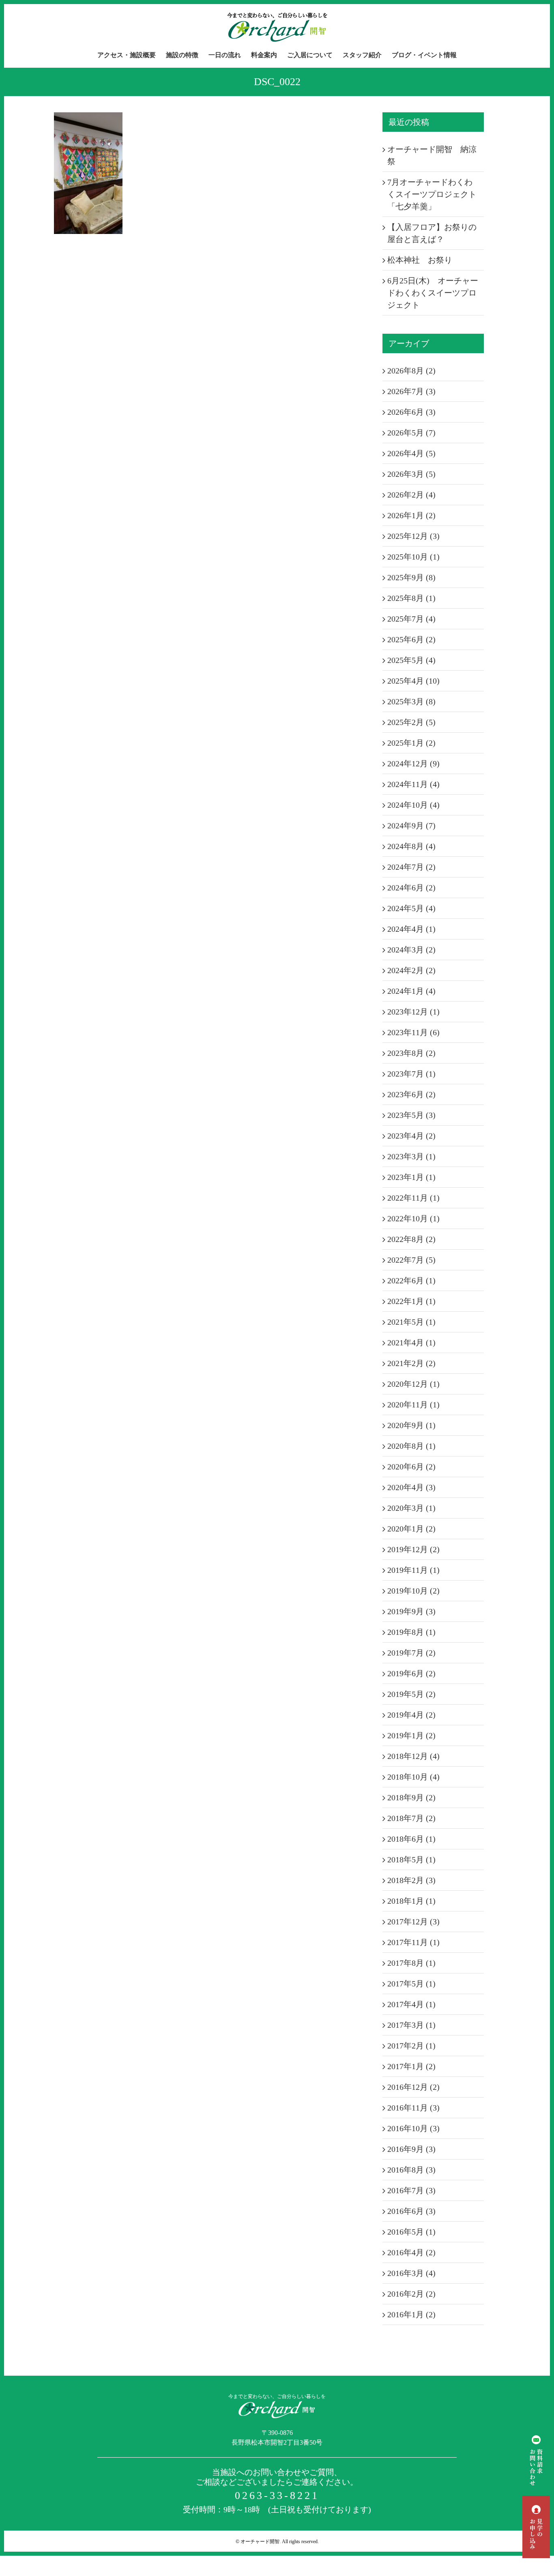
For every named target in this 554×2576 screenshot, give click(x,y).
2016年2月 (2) (411, 2294)
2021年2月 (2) (411, 1363)
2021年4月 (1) (411, 1343)
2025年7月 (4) (411, 619)
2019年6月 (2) (411, 1673)
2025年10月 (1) (413, 557)
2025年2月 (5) (411, 722)
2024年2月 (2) (411, 970)
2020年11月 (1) (413, 1405)
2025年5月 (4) (411, 660)
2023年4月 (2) (411, 1136)
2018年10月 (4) (413, 1777)
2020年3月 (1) (411, 1508)
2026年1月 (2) (411, 515)
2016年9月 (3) (411, 2149)
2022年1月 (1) (411, 1301)
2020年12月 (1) (413, 1384)
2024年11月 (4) (413, 784)
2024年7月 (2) (411, 867)
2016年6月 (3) (411, 2211)
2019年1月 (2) (411, 1735)
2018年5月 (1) (411, 1860)
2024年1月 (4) (411, 991)
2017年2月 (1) (411, 2046)
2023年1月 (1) (411, 1177)
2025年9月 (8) (411, 577)
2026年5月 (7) (411, 433)
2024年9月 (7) (411, 826)
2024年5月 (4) (411, 908)
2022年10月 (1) (413, 1218)
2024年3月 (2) (411, 950)
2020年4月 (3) (411, 1487)
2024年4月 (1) (411, 929)
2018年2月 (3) (411, 1880)
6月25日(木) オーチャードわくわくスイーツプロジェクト (433, 293)
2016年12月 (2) (413, 2087)
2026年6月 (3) (411, 412)
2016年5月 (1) (411, 2232)
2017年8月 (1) (411, 1963)
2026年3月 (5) (411, 474)
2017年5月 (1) (411, 1984)
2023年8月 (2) (411, 1053)
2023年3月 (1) (411, 1156)
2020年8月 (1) (411, 1446)
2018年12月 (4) (413, 1756)
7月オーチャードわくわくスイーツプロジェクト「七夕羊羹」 (432, 194)
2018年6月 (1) (411, 1839)
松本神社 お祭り (420, 260)
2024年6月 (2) (411, 888)
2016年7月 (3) (411, 2190)
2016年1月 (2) (411, 2314)
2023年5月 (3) (411, 1115)
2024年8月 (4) (411, 846)
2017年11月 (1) (413, 1942)
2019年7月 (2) (411, 1653)
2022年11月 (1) (413, 1198)
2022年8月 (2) (411, 1239)
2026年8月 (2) (411, 371)
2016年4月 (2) (411, 2252)
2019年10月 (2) (413, 1591)
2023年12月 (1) (413, 1012)
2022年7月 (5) (411, 1260)
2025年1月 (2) (411, 743)
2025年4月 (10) (413, 681)
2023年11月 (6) (413, 1032)
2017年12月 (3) (413, 1922)
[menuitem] (132, 55)
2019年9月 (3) (411, 1611)
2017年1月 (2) (411, 2066)
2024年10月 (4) (413, 805)
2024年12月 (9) (413, 764)
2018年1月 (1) (411, 1901)
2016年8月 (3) (411, 2170)
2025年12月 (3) (413, 536)
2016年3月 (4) (411, 2273)
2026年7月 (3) (411, 391)
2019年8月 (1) (411, 1632)
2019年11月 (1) (413, 1570)
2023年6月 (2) (411, 1094)
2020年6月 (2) (411, 1467)
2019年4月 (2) (411, 1715)
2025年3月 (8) (411, 701)
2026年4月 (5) (411, 453)
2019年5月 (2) (411, 1694)
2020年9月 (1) (411, 1425)
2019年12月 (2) (413, 1549)
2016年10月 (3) (413, 2128)
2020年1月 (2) (411, 1529)
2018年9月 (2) (411, 1797)
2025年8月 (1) (411, 598)
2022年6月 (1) (411, 1280)
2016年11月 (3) (413, 2108)
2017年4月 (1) (411, 2004)
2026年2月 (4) (411, 495)
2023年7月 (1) (411, 1074)
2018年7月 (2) (411, 1818)
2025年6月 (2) (411, 639)
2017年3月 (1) (411, 2025)
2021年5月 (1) (411, 1322)
